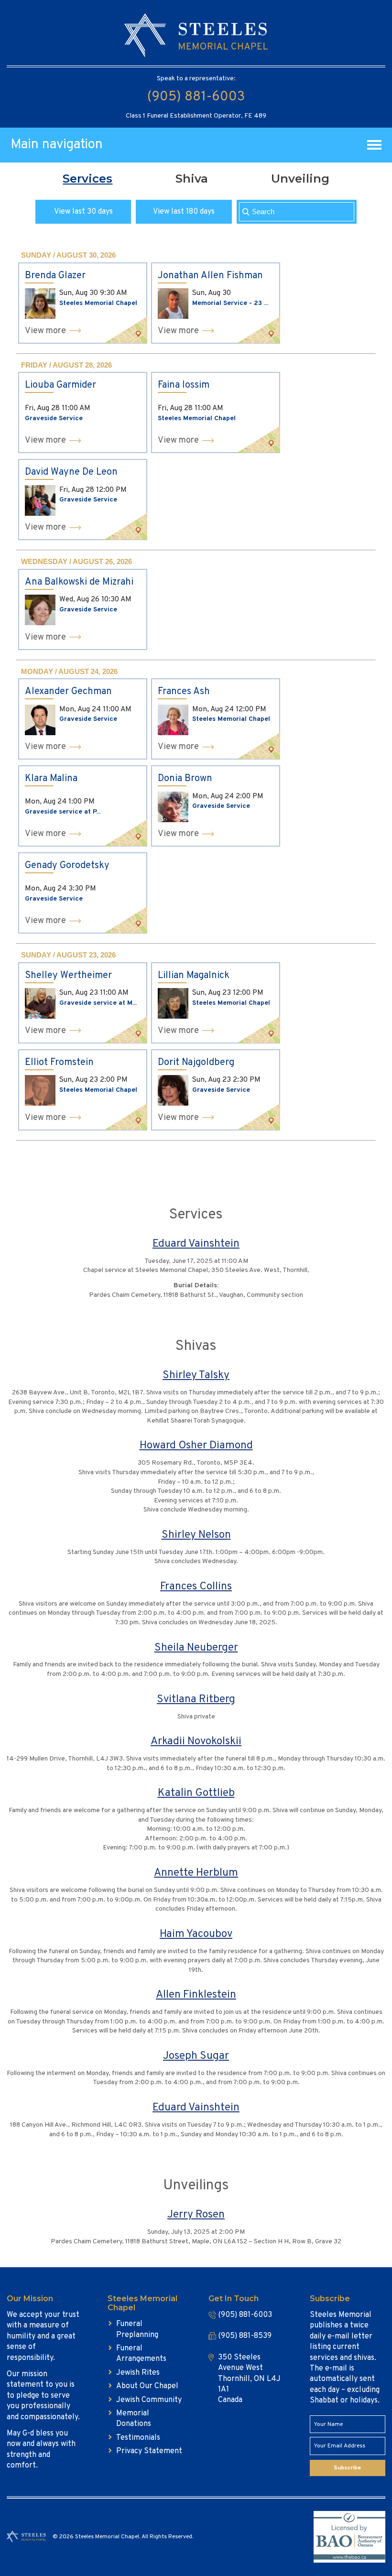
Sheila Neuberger (196, 1648)
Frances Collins (196, 1587)
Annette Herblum (196, 1873)
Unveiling (300, 179)
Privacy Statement (149, 2451)
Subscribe (347, 2468)
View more (45, 331)
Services (87, 179)
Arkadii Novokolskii (196, 1742)
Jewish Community (149, 2400)
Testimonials (138, 2438)
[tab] (87, 179)
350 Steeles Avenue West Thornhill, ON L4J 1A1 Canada (249, 2379)
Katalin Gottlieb (196, 1793)
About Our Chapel (147, 2386)
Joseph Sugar (196, 2056)
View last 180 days (184, 212)
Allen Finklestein (196, 1995)
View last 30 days (83, 212)
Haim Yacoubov (196, 1934)
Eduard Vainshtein (196, 1244)
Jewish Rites (138, 2373)
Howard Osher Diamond (196, 1446)
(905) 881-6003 (196, 97)
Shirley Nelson (196, 1535)
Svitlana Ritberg (196, 1700)
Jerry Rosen (196, 2215)
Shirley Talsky (196, 1375)
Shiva (192, 179)
